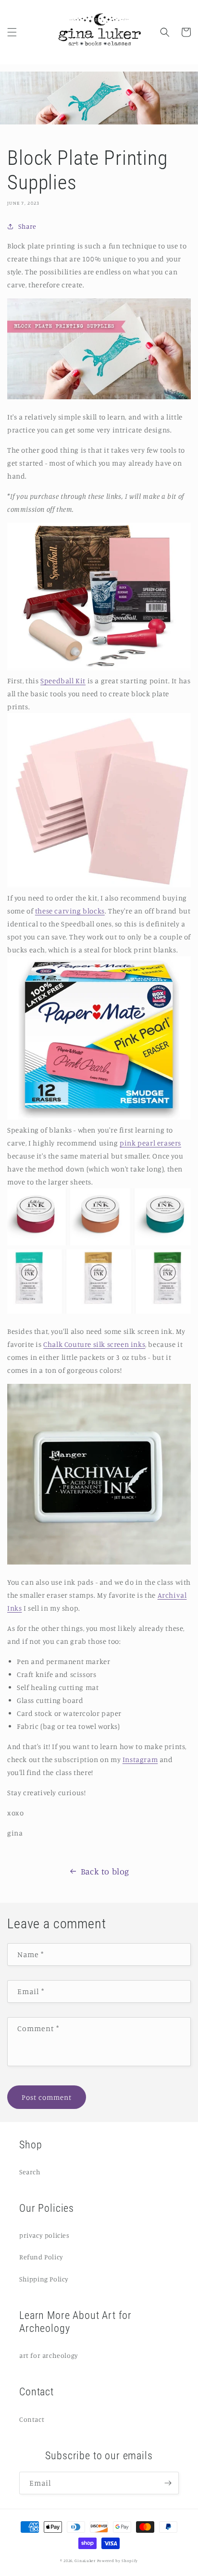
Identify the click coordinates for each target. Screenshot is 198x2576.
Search (30, 2172)
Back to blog (105, 1871)
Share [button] (27, 226)
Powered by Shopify (118, 2561)
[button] (12, 32)
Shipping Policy (44, 2279)
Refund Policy (41, 2257)
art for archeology (49, 2355)
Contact (32, 2419)
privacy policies (44, 2235)
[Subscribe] (168, 2483)
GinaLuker (85, 2561)
